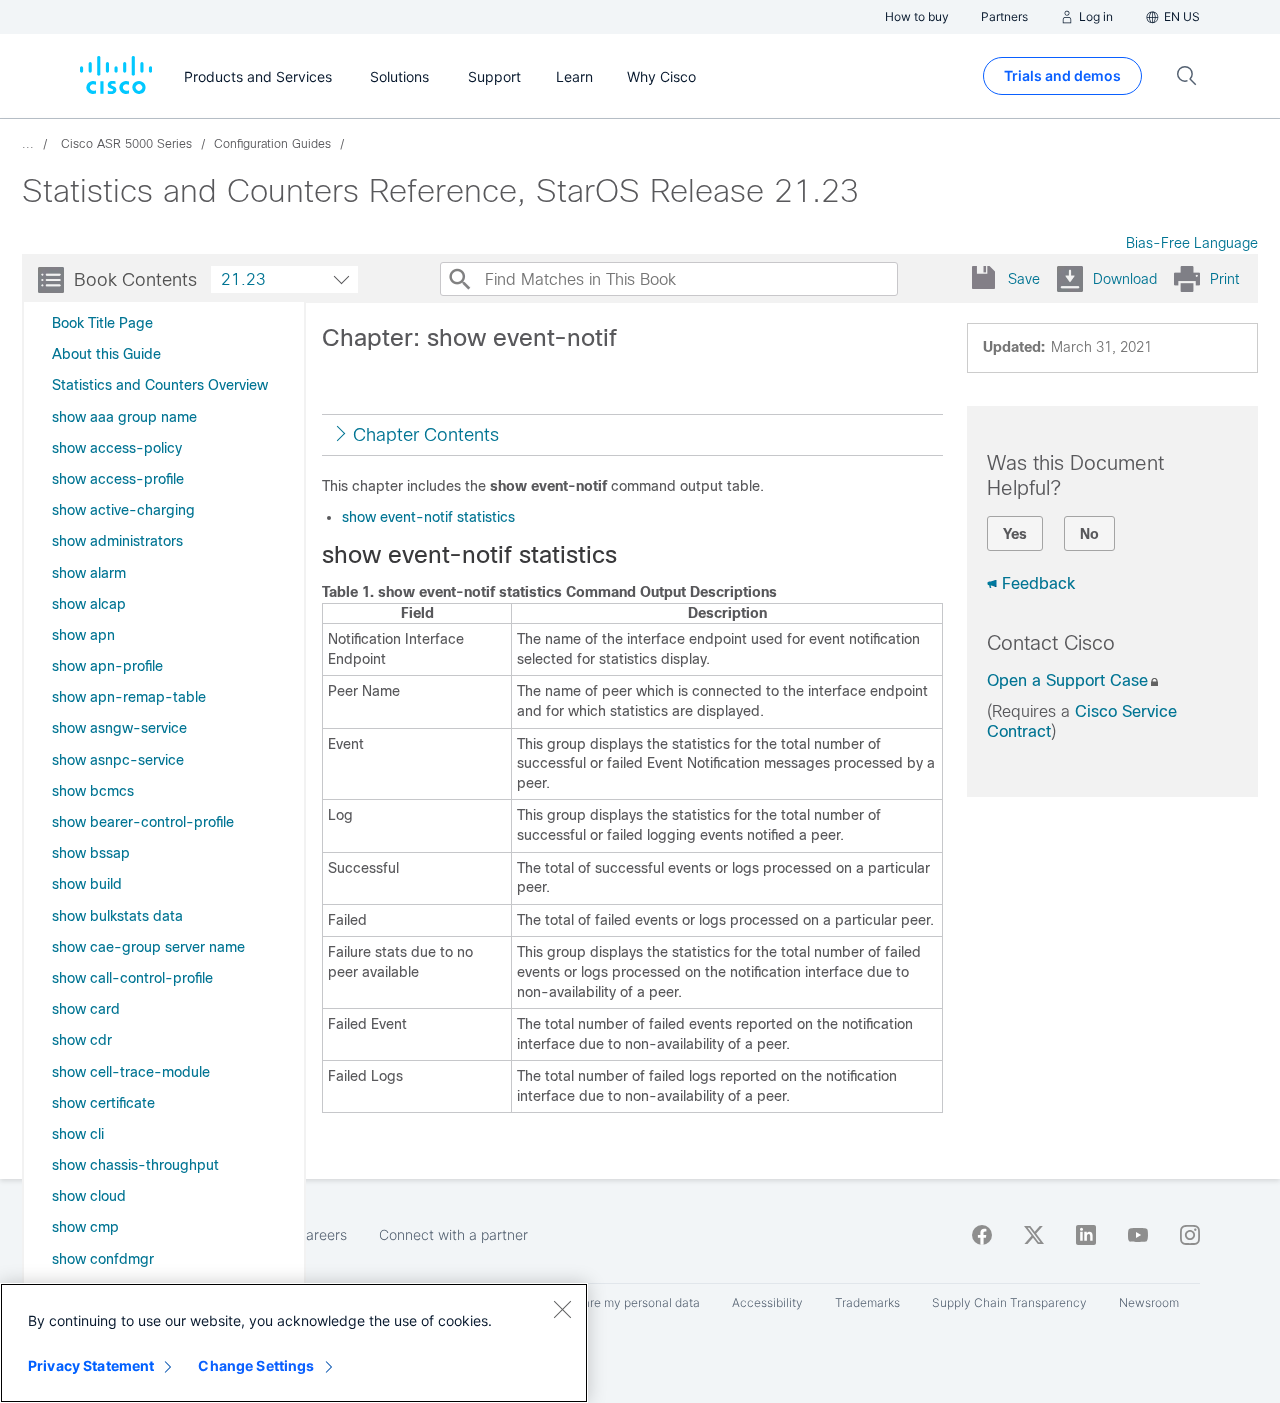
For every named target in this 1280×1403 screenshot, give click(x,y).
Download (1125, 279)
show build (87, 884)
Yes (1015, 534)
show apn (83, 635)
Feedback (1038, 583)
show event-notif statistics (428, 517)
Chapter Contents (426, 435)
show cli (78, 1134)
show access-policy (117, 448)
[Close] (562, 1309)
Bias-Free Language (1192, 243)
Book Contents (135, 280)
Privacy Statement (91, 1365)
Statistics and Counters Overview (160, 385)
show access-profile (118, 479)
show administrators (117, 541)
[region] (294, 1343)
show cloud (89, 1196)
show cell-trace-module (131, 1072)
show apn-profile (107, 666)
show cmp (85, 1227)
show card (86, 1009)
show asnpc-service (118, 760)
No (1089, 534)
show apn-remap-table (129, 697)
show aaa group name (124, 417)
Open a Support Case (1067, 680)
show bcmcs (93, 791)
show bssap (91, 853)
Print (1224, 279)
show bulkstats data (117, 916)
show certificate (103, 1103)
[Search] (459, 279)
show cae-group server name (148, 947)
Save (1024, 279)
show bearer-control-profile (143, 822)
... (28, 144)
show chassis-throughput (135, 1165)
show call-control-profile (132, 978)
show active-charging (123, 510)
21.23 (243, 279)
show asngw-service (119, 728)
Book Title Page (102, 323)
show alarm (89, 573)
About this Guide (106, 354)
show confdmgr (103, 1259)
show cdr (82, 1040)
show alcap (89, 604)
